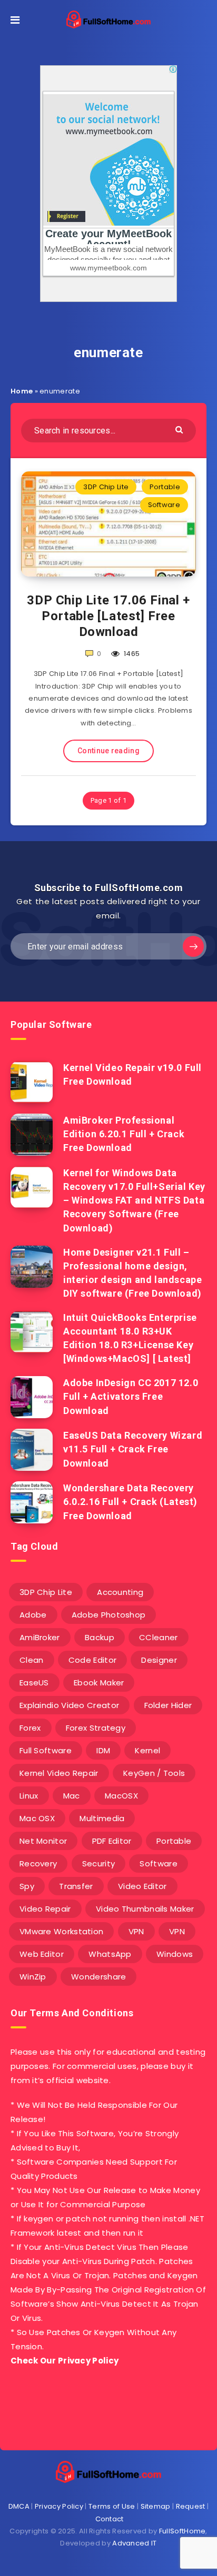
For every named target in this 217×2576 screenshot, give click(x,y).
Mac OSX (37, 1818)
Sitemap (156, 2506)
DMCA (19, 2506)
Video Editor (142, 1886)
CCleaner (158, 1637)
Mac (72, 1796)
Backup (100, 1637)
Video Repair (45, 1909)
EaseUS (34, 1683)
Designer (159, 1660)
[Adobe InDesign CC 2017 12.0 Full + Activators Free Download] (32, 1397)
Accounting (120, 1592)
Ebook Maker (99, 1683)
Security (98, 1863)
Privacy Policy (59, 2506)
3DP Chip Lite (106, 487)
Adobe (33, 1615)
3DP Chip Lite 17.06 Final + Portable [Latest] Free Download (108, 616)
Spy (27, 1886)
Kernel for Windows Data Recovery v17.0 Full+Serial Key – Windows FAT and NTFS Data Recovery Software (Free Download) (134, 1200)
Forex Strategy (96, 1728)
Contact (110, 2519)
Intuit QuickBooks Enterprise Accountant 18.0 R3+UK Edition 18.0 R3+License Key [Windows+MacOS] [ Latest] (130, 1338)
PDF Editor (112, 1841)
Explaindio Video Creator (69, 1705)
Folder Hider (168, 1705)
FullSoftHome (183, 2531)
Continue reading (108, 751)
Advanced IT (134, 2543)
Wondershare (98, 1977)
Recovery (38, 1863)
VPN (136, 1931)
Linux (29, 1796)
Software (164, 505)
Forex (30, 1728)
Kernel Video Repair (59, 1773)
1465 (131, 654)
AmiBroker (40, 1637)
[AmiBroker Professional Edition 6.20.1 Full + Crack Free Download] (32, 1135)
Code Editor (92, 1660)
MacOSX (121, 1796)
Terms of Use (112, 2506)
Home (22, 391)
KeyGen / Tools (154, 1773)
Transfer (76, 1886)
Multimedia (102, 1818)
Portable (165, 487)
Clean (32, 1660)
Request (191, 2506)
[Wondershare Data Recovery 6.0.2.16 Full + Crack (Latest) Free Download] (32, 1502)
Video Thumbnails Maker (145, 1909)
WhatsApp (110, 1954)
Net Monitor (43, 1841)
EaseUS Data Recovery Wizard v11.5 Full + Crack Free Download (133, 1449)
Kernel (147, 1750)
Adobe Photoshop (109, 1615)
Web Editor (42, 1954)
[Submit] (180, 429)
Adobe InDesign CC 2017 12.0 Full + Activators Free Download (131, 1396)
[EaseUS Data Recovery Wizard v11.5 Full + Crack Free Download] (32, 1450)
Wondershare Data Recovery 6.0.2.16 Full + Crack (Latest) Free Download (130, 1502)
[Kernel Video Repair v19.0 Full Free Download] (32, 1082)
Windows (175, 1954)
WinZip (33, 1977)
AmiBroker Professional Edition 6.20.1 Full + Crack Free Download (124, 1134)
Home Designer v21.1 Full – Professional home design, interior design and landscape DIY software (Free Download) (132, 1273)
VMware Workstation (61, 1931)
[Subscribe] (193, 946)
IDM (103, 1750)
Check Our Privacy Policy (65, 2361)
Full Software (46, 1750)
